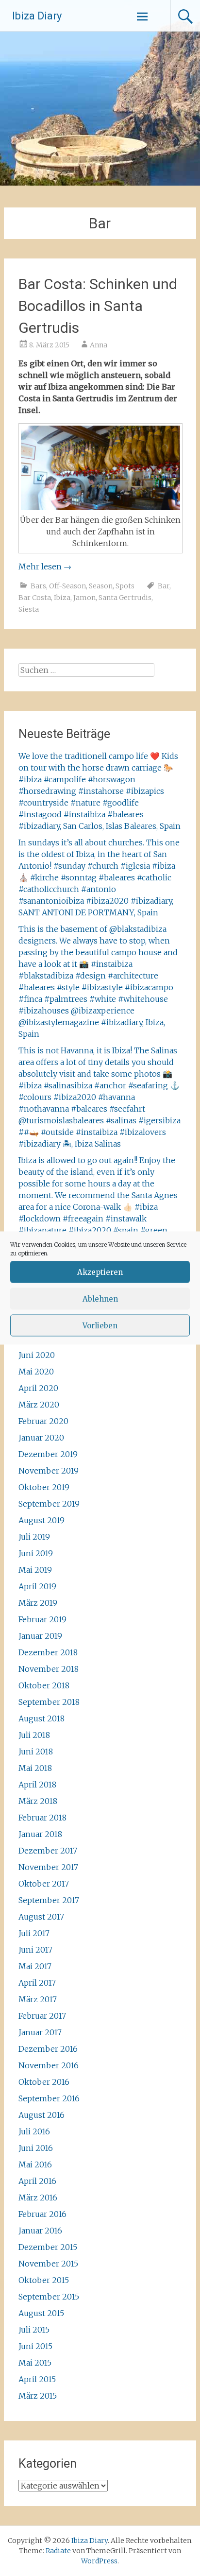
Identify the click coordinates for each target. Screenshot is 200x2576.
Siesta (29, 609)
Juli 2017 (34, 1933)
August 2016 (42, 2115)
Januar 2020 (41, 1438)
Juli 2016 (34, 2131)
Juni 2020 (37, 1355)
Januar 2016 (40, 2231)
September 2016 (49, 2098)
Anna (99, 345)
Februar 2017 (42, 2016)
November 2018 (49, 1669)
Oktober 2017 (44, 1884)
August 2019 (42, 1520)
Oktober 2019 (44, 1487)
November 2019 (49, 1471)
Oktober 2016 (44, 2082)
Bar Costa (35, 598)
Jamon (84, 598)
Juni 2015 (35, 2346)
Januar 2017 (40, 2032)
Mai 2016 (35, 2164)
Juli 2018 (34, 1735)
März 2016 (38, 2198)
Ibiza (62, 598)
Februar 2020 (43, 1421)
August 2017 (41, 1917)
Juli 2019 (34, 1537)
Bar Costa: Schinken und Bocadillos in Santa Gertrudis (98, 306)
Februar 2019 (42, 1619)
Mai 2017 (35, 1966)
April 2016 (37, 2181)
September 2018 (49, 1702)
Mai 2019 (35, 1570)
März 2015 (38, 2396)
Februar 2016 (42, 2214)
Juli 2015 (34, 2330)
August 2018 (42, 1718)
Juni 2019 (36, 1553)
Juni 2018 (36, 1752)
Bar (164, 586)
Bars (38, 586)
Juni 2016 (36, 2148)
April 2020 (38, 1388)
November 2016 (49, 2065)
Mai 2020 (36, 1372)
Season (101, 586)
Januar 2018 (40, 1834)
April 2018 (37, 1785)
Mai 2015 (35, 2363)
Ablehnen (100, 1298)
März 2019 (38, 1603)
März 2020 (39, 1405)
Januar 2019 (40, 1636)
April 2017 (37, 1983)
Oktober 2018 (44, 1685)
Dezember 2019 (48, 1454)
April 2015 (37, 2379)
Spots (125, 586)
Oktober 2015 (44, 2280)
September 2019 (49, 1504)
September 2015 (49, 2297)
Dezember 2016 (48, 2049)
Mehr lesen (45, 567)
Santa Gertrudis (125, 598)
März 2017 (38, 1999)
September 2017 (49, 1900)
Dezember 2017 (48, 1851)
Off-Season (67, 586)
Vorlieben (100, 1325)
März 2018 (38, 1801)
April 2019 (37, 1586)
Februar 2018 (42, 1818)
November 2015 (48, 2264)
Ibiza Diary (37, 16)
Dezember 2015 (48, 2247)
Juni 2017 (35, 1950)
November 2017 (48, 1867)
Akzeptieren (100, 1272)
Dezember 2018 (48, 1652)
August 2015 (41, 2313)
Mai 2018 (35, 1768)
